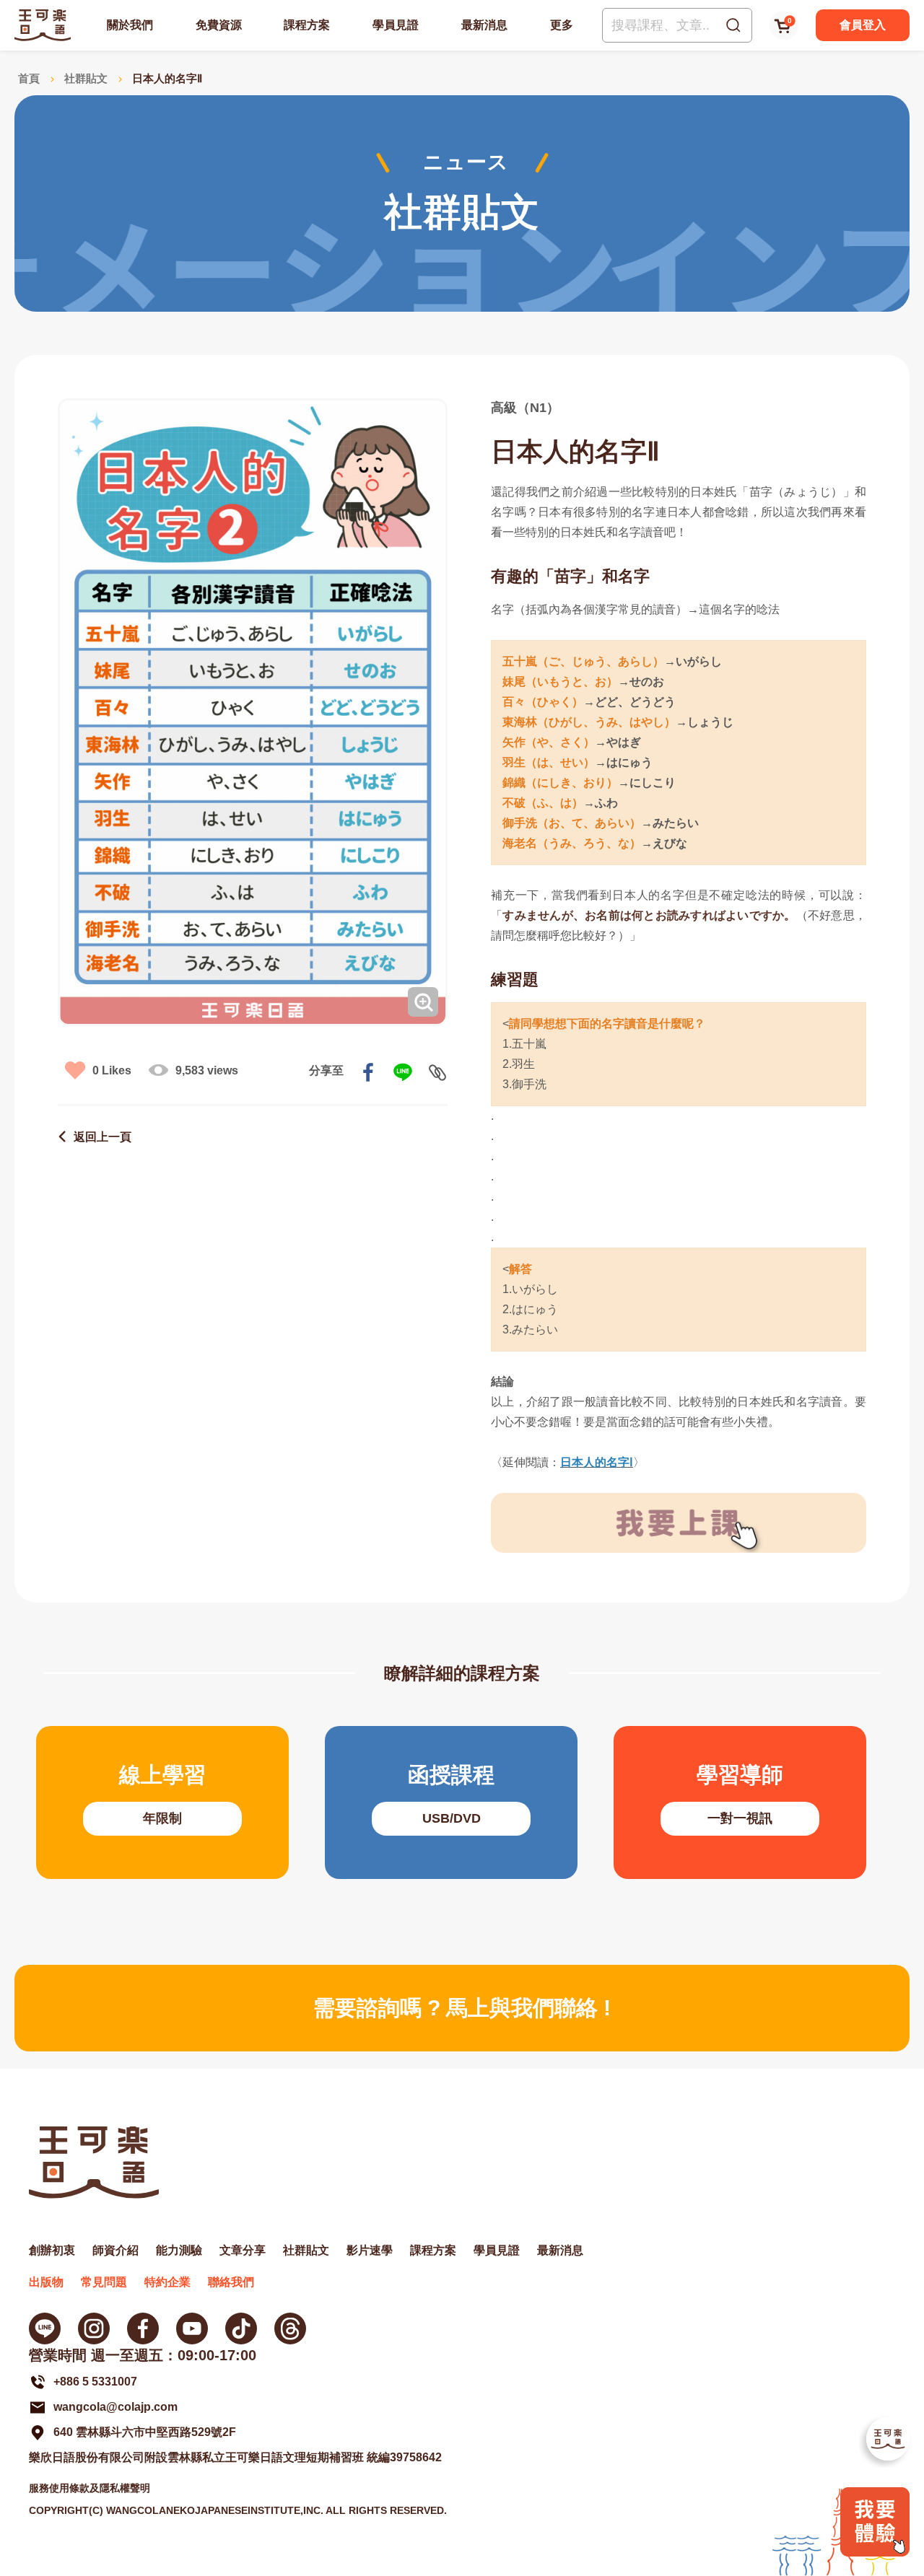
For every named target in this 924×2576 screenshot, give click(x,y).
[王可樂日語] (43, 25)
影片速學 (370, 2250)
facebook (368, 1072)
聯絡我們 (231, 2282)
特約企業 (167, 2282)
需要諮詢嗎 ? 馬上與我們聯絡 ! (462, 2008)
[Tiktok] (241, 2329)
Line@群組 (45, 2329)
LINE (403, 1072)
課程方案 (307, 25)
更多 (562, 25)
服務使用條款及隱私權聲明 (90, 2488)
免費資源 (219, 25)
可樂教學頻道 (192, 2329)
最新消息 (484, 25)
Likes (112, 1070)
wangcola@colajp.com (115, 2407)
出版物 (46, 2282)
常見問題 (104, 2282)
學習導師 (740, 1802)
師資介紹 (115, 2250)
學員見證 (396, 25)
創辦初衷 (52, 2250)
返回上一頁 (103, 1137)
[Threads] (290, 2329)
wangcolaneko (94, 2329)
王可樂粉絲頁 (143, 2329)
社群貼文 (86, 78)
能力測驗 (179, 2250)
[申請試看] (875, 2553)
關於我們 (130, 25)
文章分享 (243, 2250)
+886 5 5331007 (95, 2382)
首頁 (29, 78)
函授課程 (451, 1802)
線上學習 (162, 1802)
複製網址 (437, 1072)
